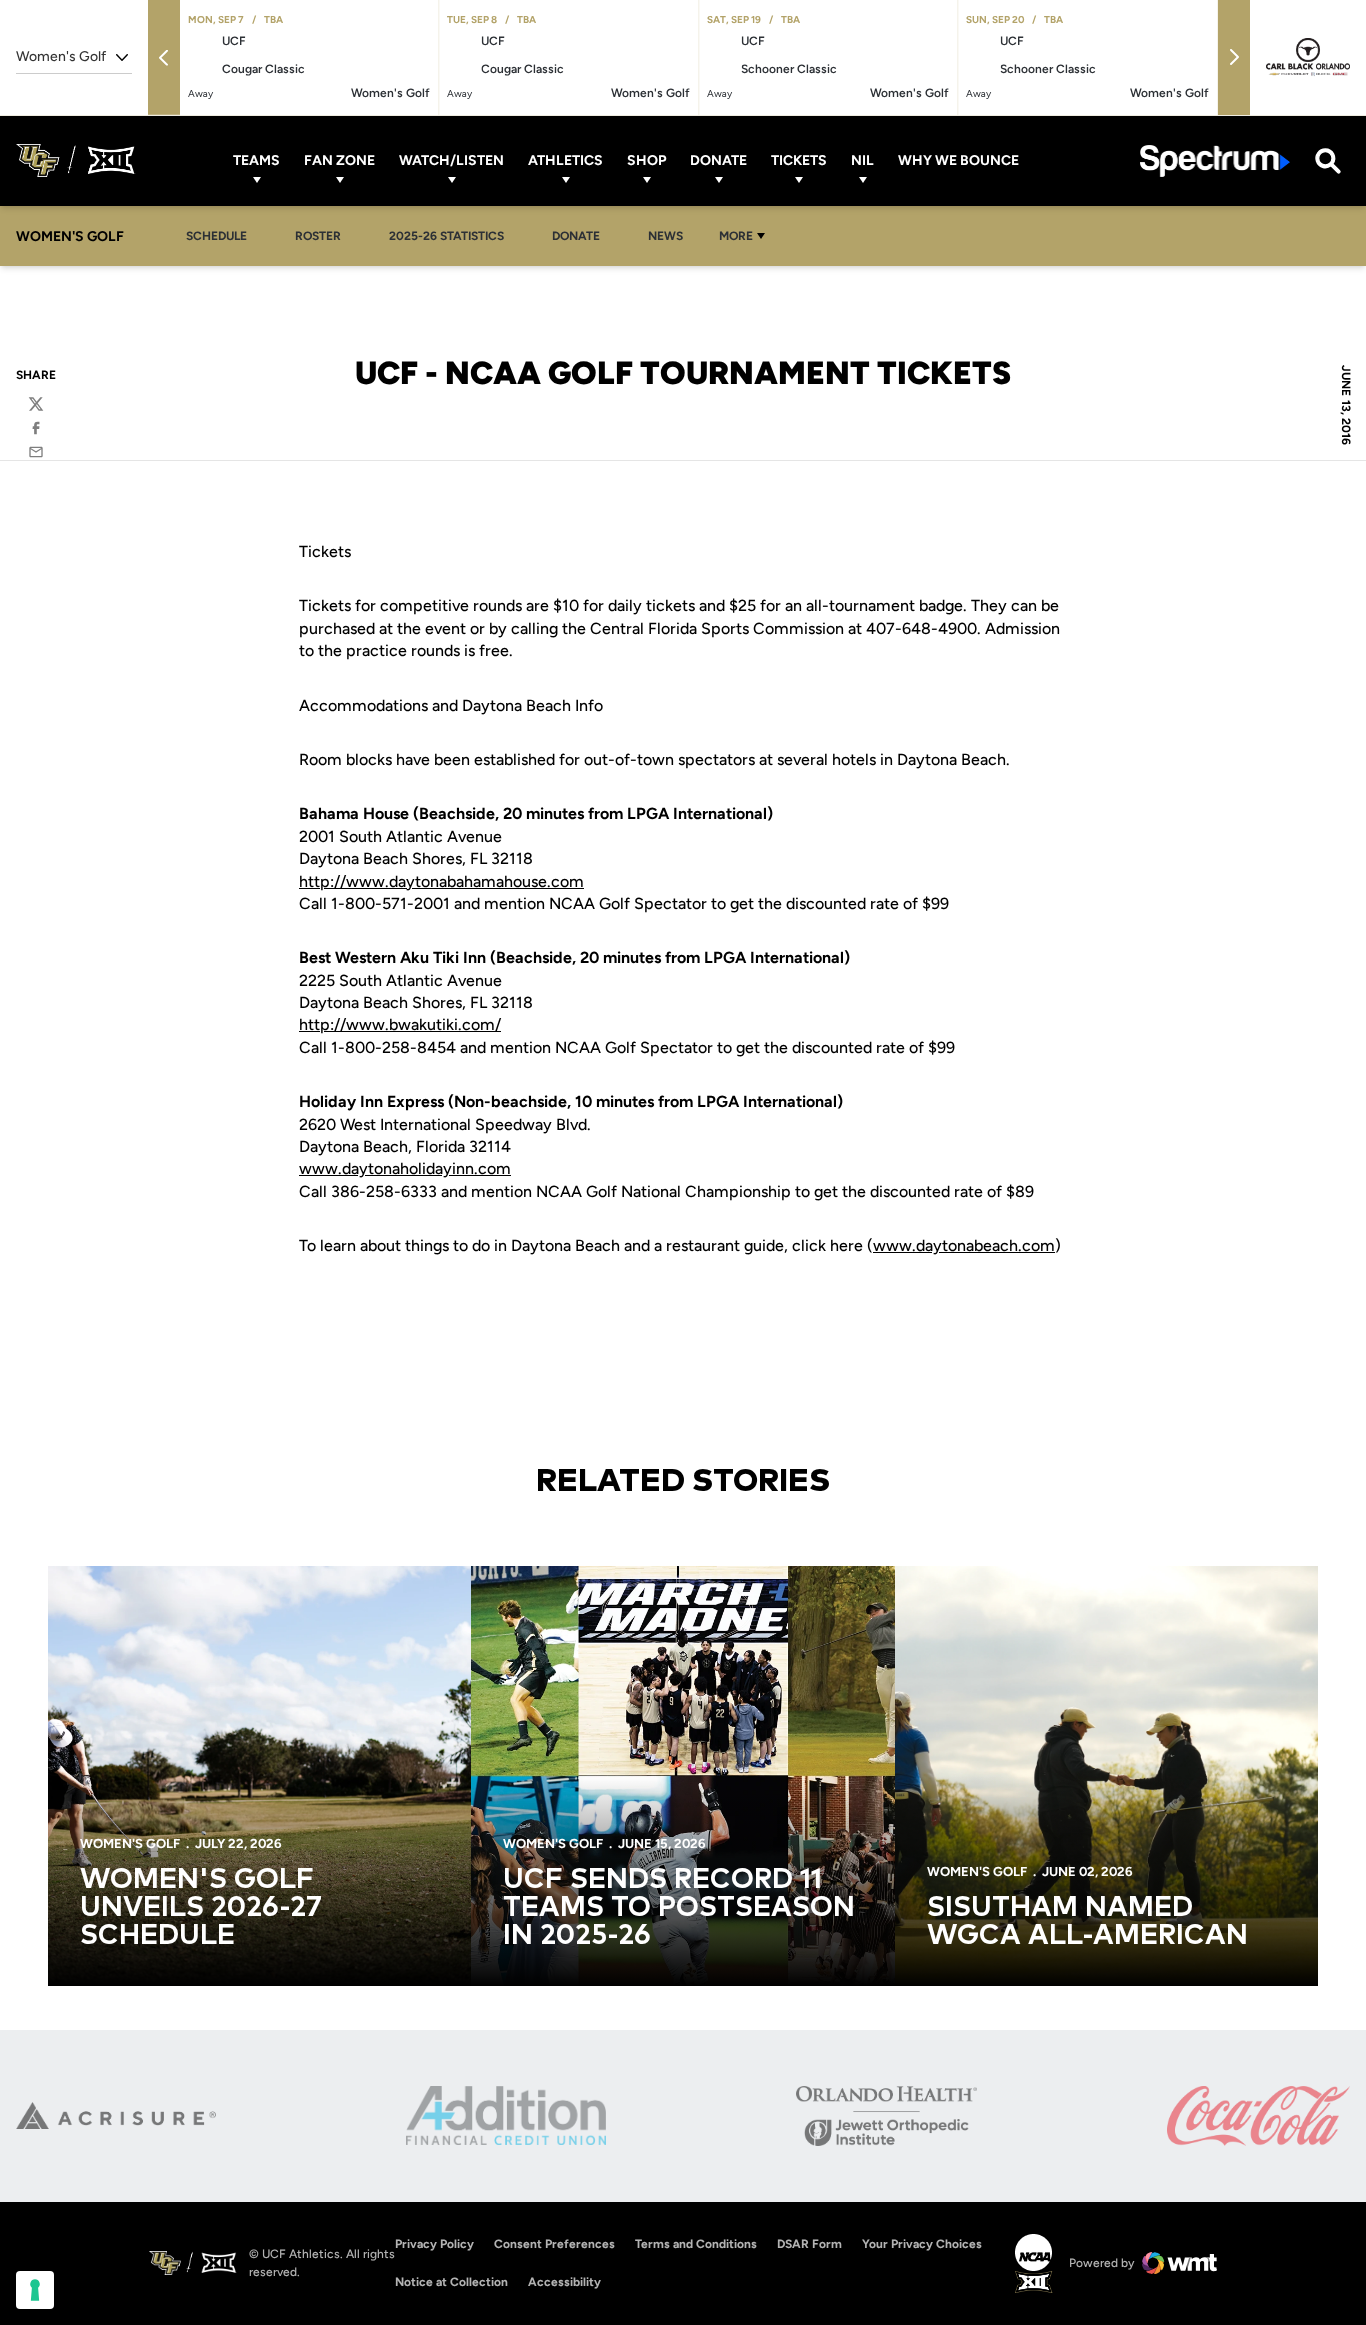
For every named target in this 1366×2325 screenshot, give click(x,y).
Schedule (216, 236)
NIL (862, 160)
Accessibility (564, 2281)
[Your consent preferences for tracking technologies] (35, 2290)
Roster (318, 236)
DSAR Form (809, 2244)
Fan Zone (339, 160)
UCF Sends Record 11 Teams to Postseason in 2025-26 (679, 1908)
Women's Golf (130, 1843)
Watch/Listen (451, 160)
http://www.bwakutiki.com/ (400, 1024)
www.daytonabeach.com (964, 1245)
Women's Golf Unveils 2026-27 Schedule (201, 1908)
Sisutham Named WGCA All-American (1087, 1922)
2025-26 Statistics (452, 235)
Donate (718, 160)
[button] (164, 57)
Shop (646, 160)
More (736, 236)
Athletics (565, 160)
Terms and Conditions (696, 2244)
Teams (256, 160)
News (665, 236)
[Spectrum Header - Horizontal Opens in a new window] (1215, 160)
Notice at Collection (451, 2282)
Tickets (799, 160)
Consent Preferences (554, 2244)
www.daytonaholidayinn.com (405, 1168)
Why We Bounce (958, 160)
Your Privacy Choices (922, 2244)
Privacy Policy (434, 2244)
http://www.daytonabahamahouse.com (441, 881)
